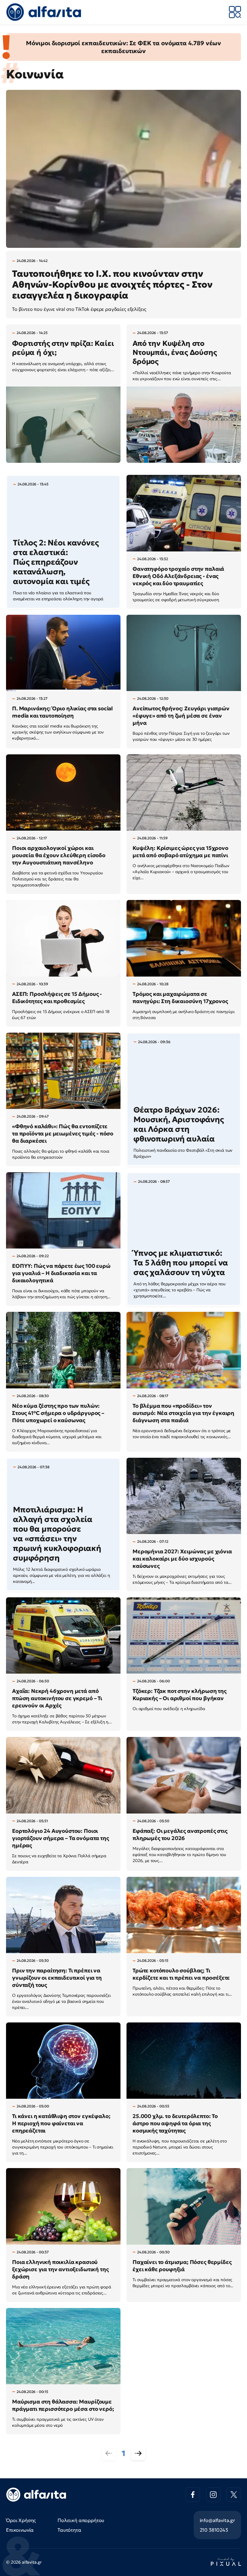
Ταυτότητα (69, 2530)
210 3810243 (214, 2530)
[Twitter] (234, 2495)
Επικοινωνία (20, 2530)
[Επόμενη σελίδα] (138, 2453)
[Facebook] (193, 2495)
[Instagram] (213, 2495)
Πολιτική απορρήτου (81, 2520)
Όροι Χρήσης (21, 2520)
